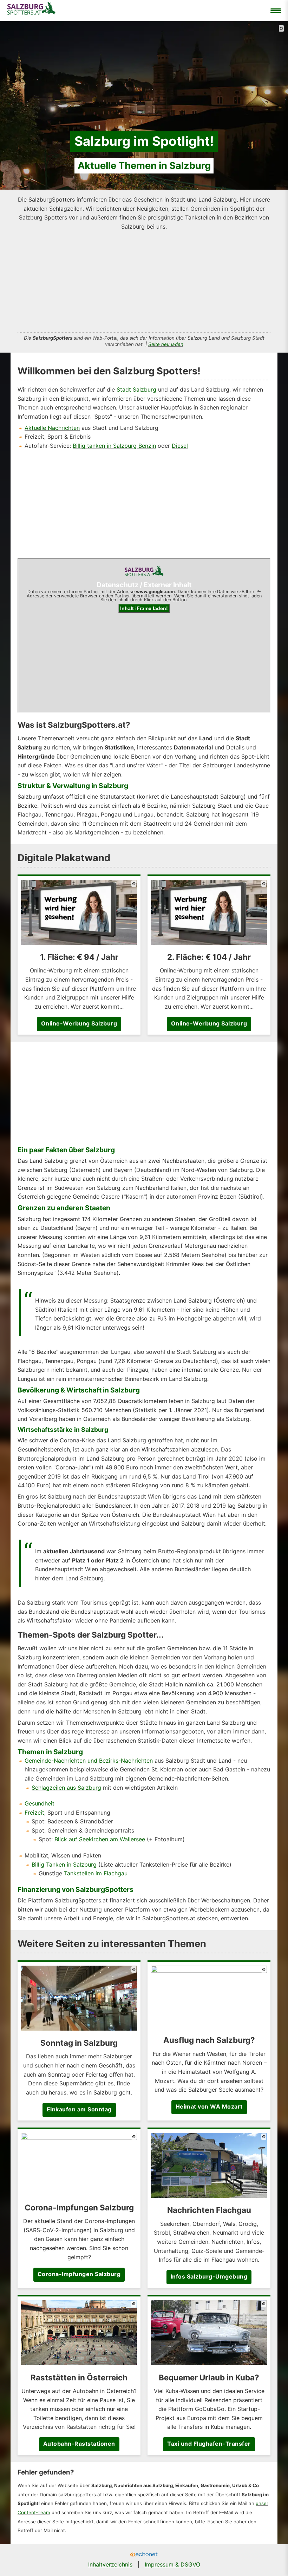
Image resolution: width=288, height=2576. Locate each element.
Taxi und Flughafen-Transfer (209, 2444)
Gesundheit (40, 1803)
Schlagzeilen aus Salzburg (66, 1788)
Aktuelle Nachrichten (52, 428)
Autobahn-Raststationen (79, 2444)
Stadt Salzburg (136, 389)
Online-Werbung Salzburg (79, 1023)
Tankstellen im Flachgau (96, 1873)
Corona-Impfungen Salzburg (79, 2274)
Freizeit (34, 1813)
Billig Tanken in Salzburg (64, 1864)
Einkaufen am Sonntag (79, 2109)
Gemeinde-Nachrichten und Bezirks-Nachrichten (89, 1761)
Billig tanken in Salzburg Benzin (114, 446)
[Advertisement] (144, 280)
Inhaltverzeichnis (110, 2564)
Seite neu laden (166, 344)
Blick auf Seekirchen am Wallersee (100, 1839)
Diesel (180, 446)
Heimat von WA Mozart (209, 2106)
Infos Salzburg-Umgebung (209, 2276)
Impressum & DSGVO (172, 2564)
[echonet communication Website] (144, 2555)
